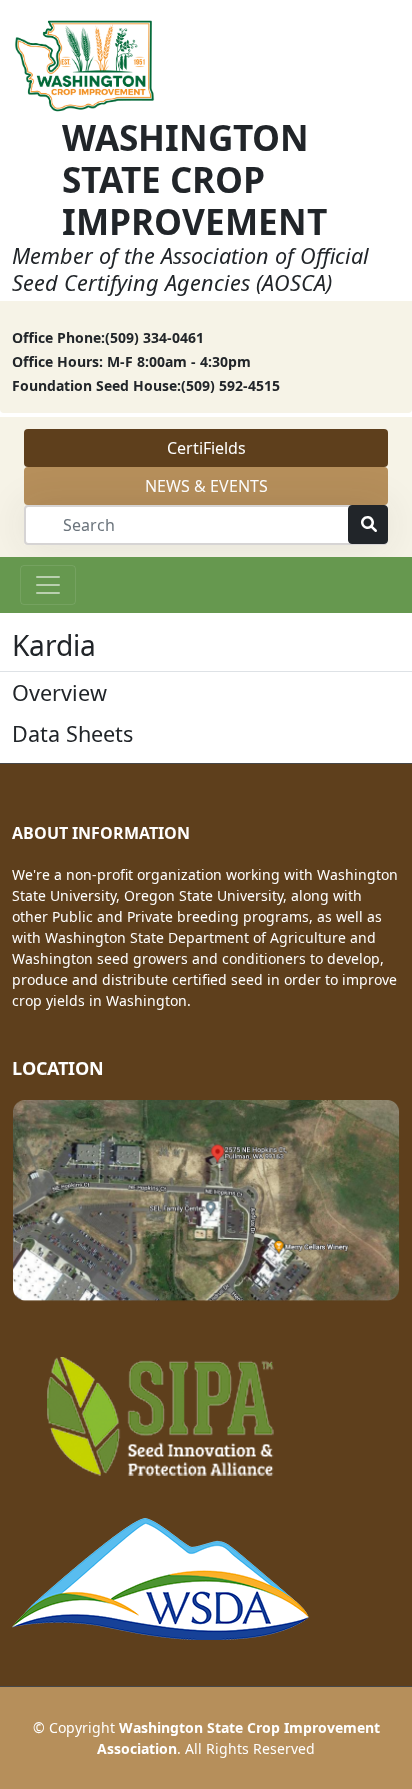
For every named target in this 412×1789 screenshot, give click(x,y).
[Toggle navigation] (48, 585)
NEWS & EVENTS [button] (206, 486)
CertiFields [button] (206, 448)
